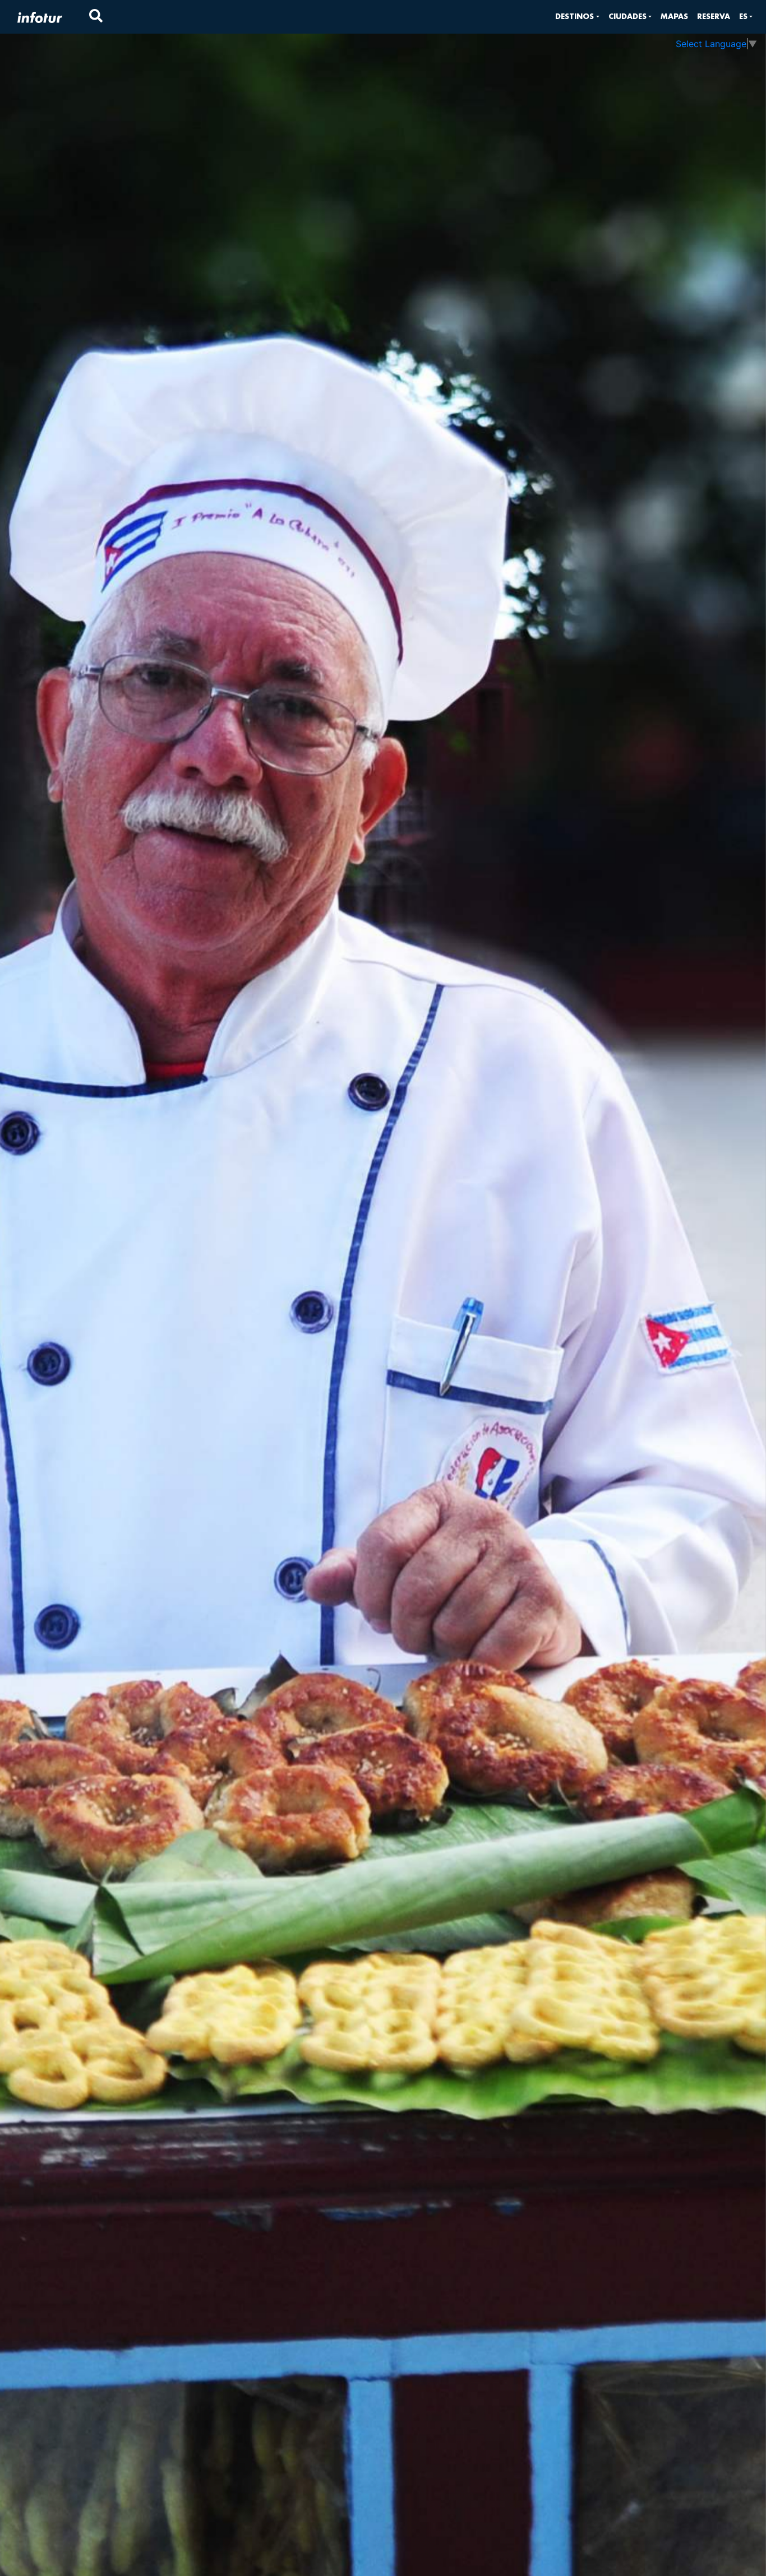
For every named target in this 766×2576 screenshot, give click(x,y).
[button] (577, 17)
